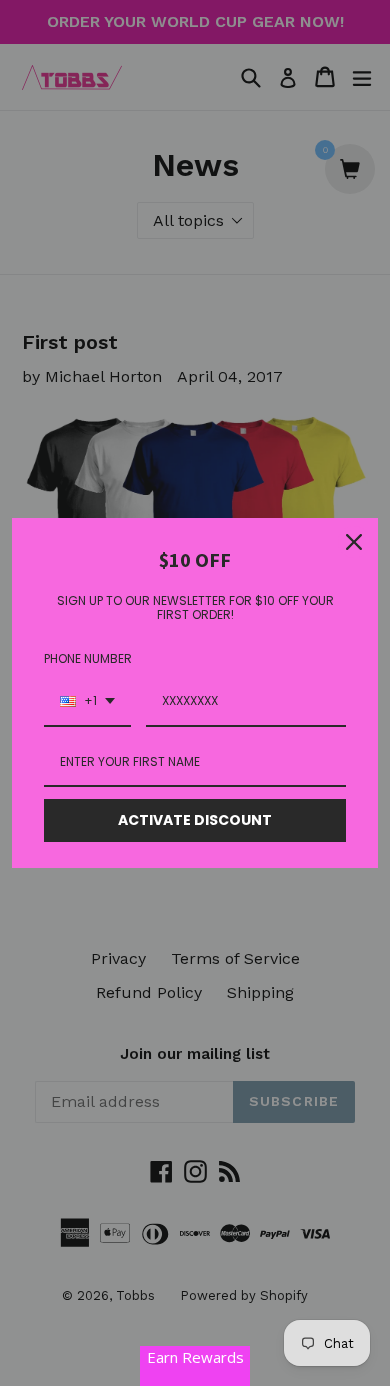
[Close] (354, 542)
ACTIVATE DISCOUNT (195, 820)
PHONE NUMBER (88, 658)
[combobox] (87, 702)
